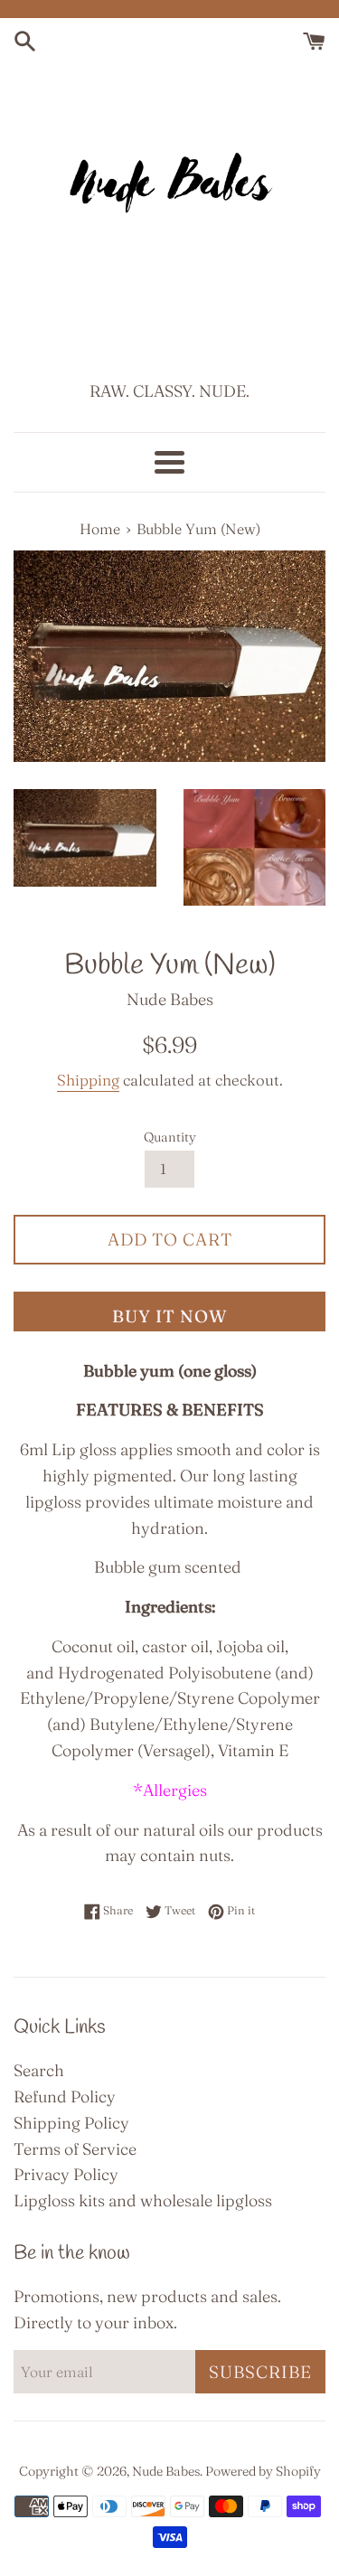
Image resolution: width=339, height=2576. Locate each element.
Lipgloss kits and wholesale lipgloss (143, 2200)
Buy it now (170, 1316)
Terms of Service (75, 2149)
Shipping (88, 1080)
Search (39, 2070)
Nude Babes (166, 2471)
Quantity (170, 1137)
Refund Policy (65, 2097)
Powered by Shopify (263, 2471)
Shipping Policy (71, 2123)
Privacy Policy (66, 2174)
